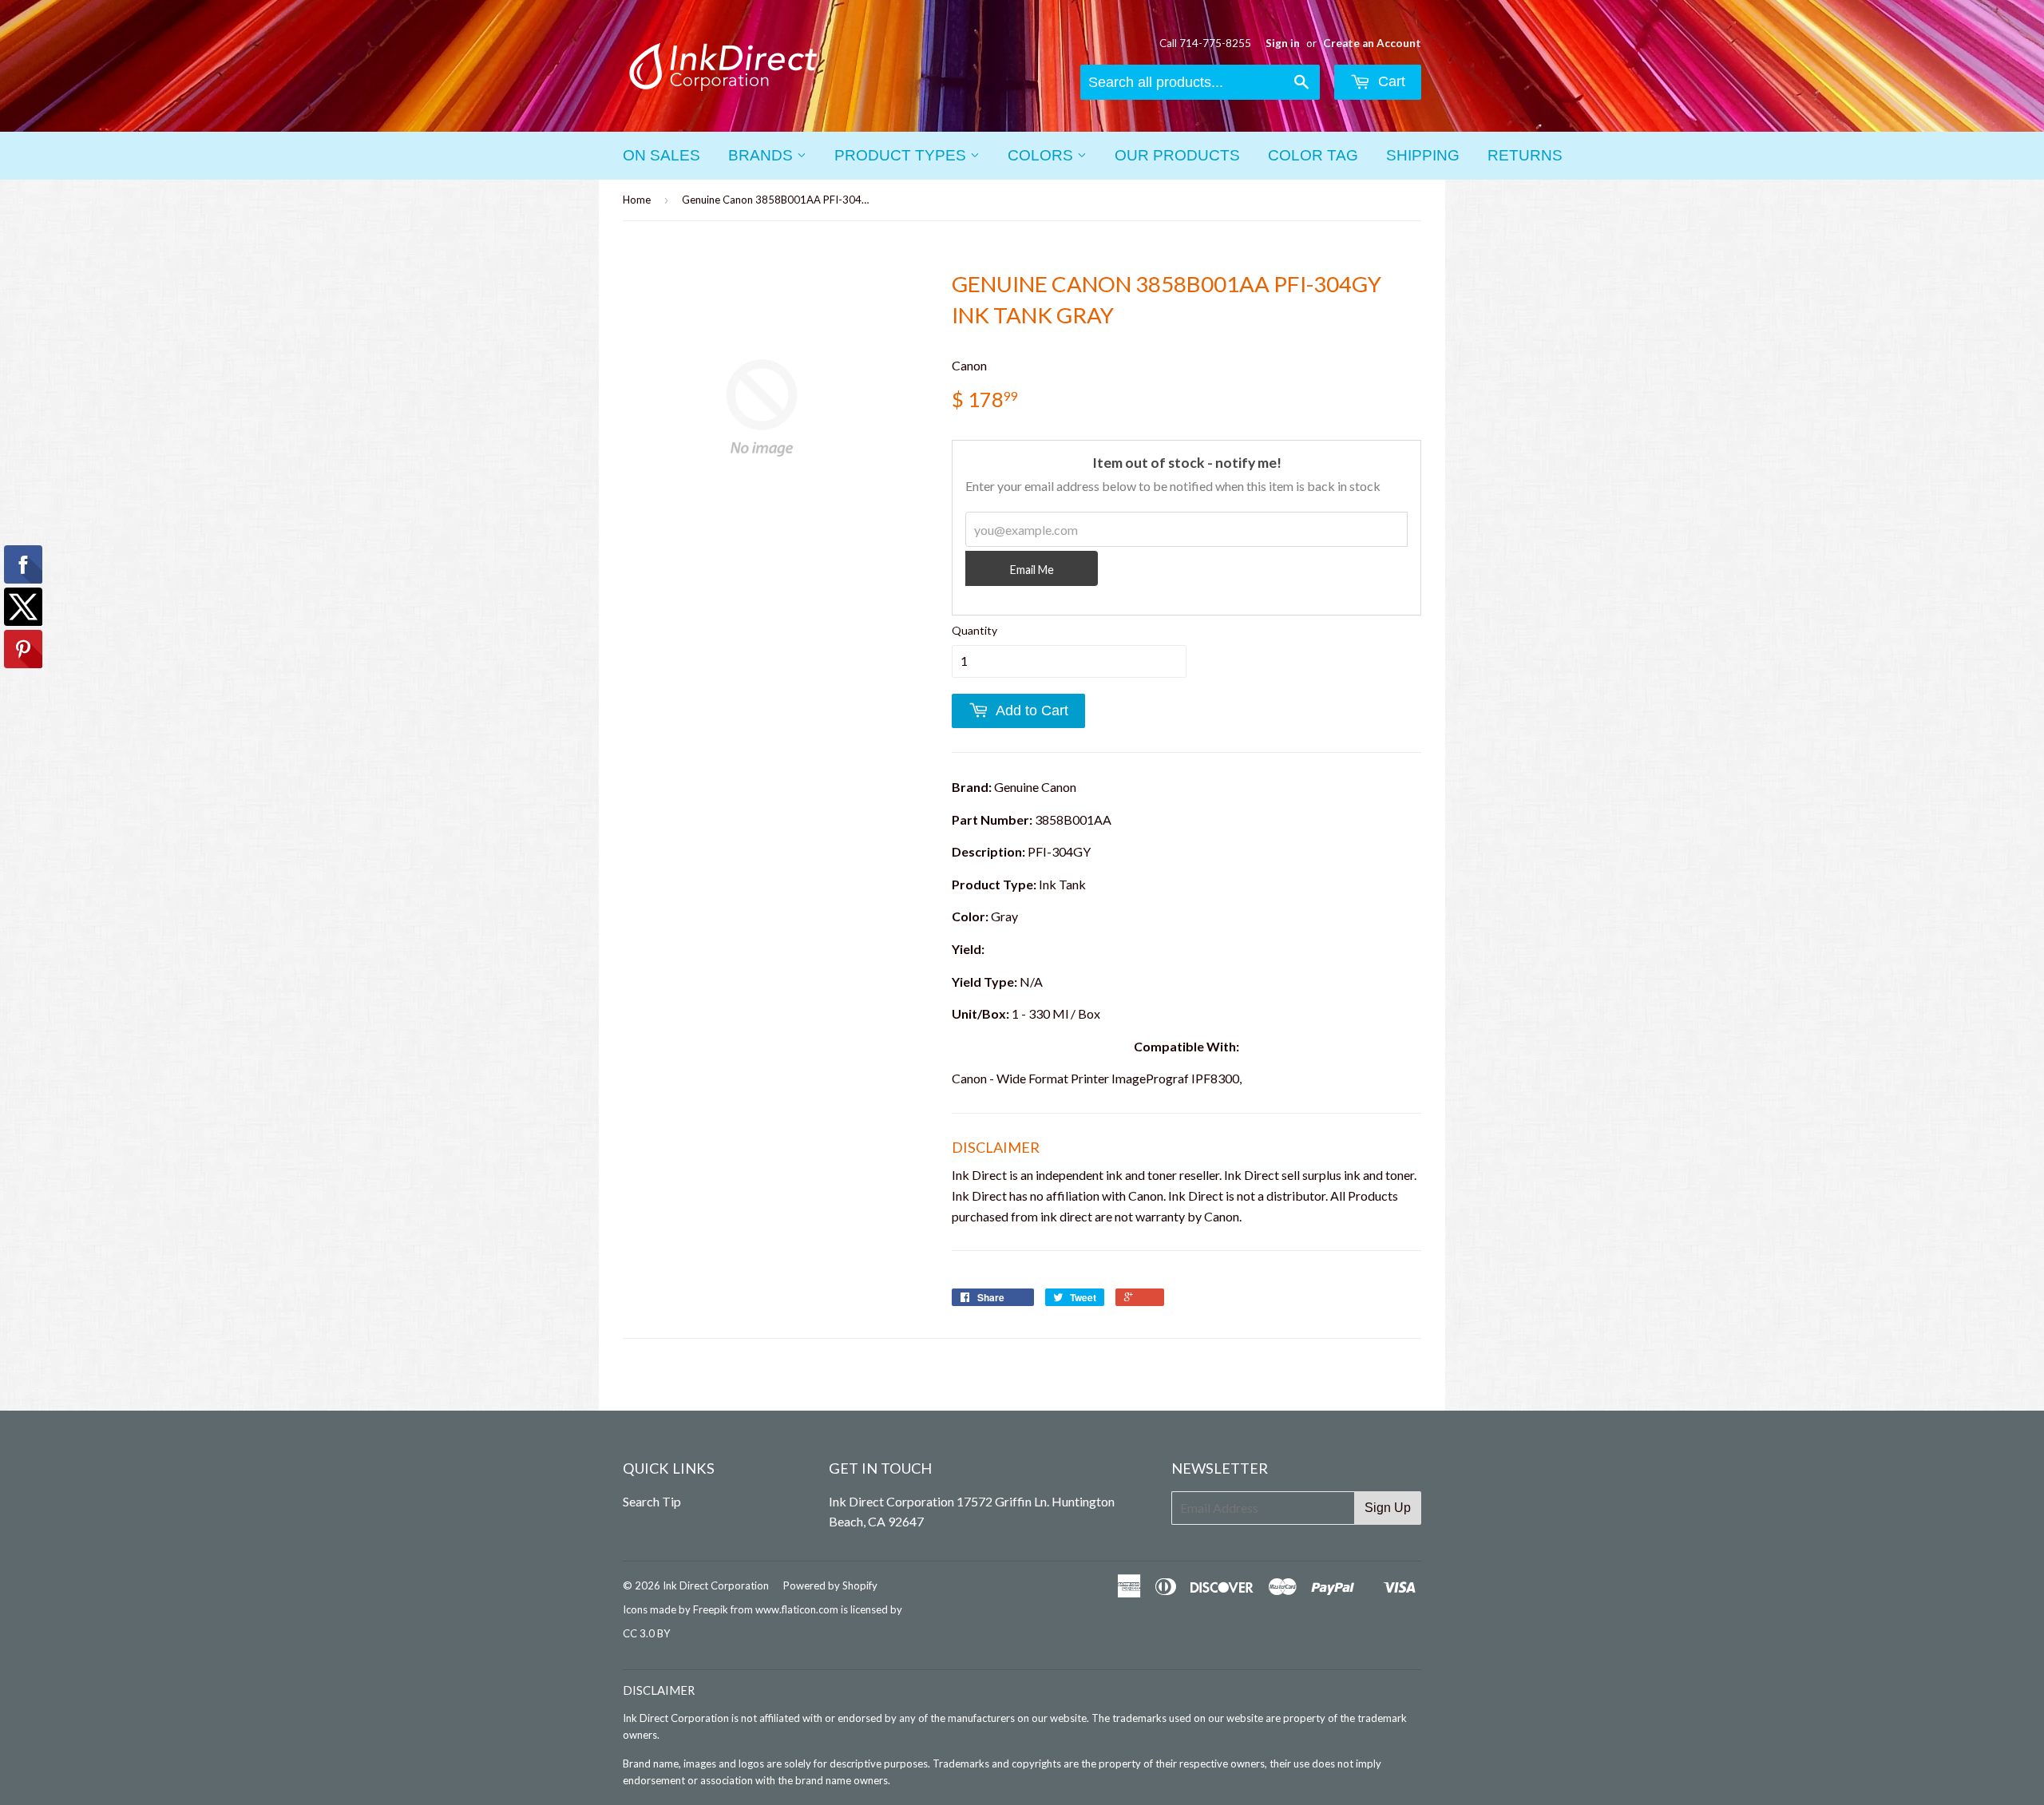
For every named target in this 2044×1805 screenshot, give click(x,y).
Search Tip (652, 1501)
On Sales (662, 155)
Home (637, 200)
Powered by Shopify (830, 1585)
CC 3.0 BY (646, 1633)
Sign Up (1388, 1508)
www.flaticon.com (797, 1609)
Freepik (711, 1609)
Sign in (1283, 43)
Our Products (1177, 155)
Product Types (902, 155)
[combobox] (1200, 82)
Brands (763, 155)
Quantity (974, 630)
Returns (1525, 155)
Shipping (1423, 155)
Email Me (1032, 570)
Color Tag (1313, 155)
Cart (1390, 81)
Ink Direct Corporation (716, 1585)
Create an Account (1372, 43)
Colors (1042, 155)
